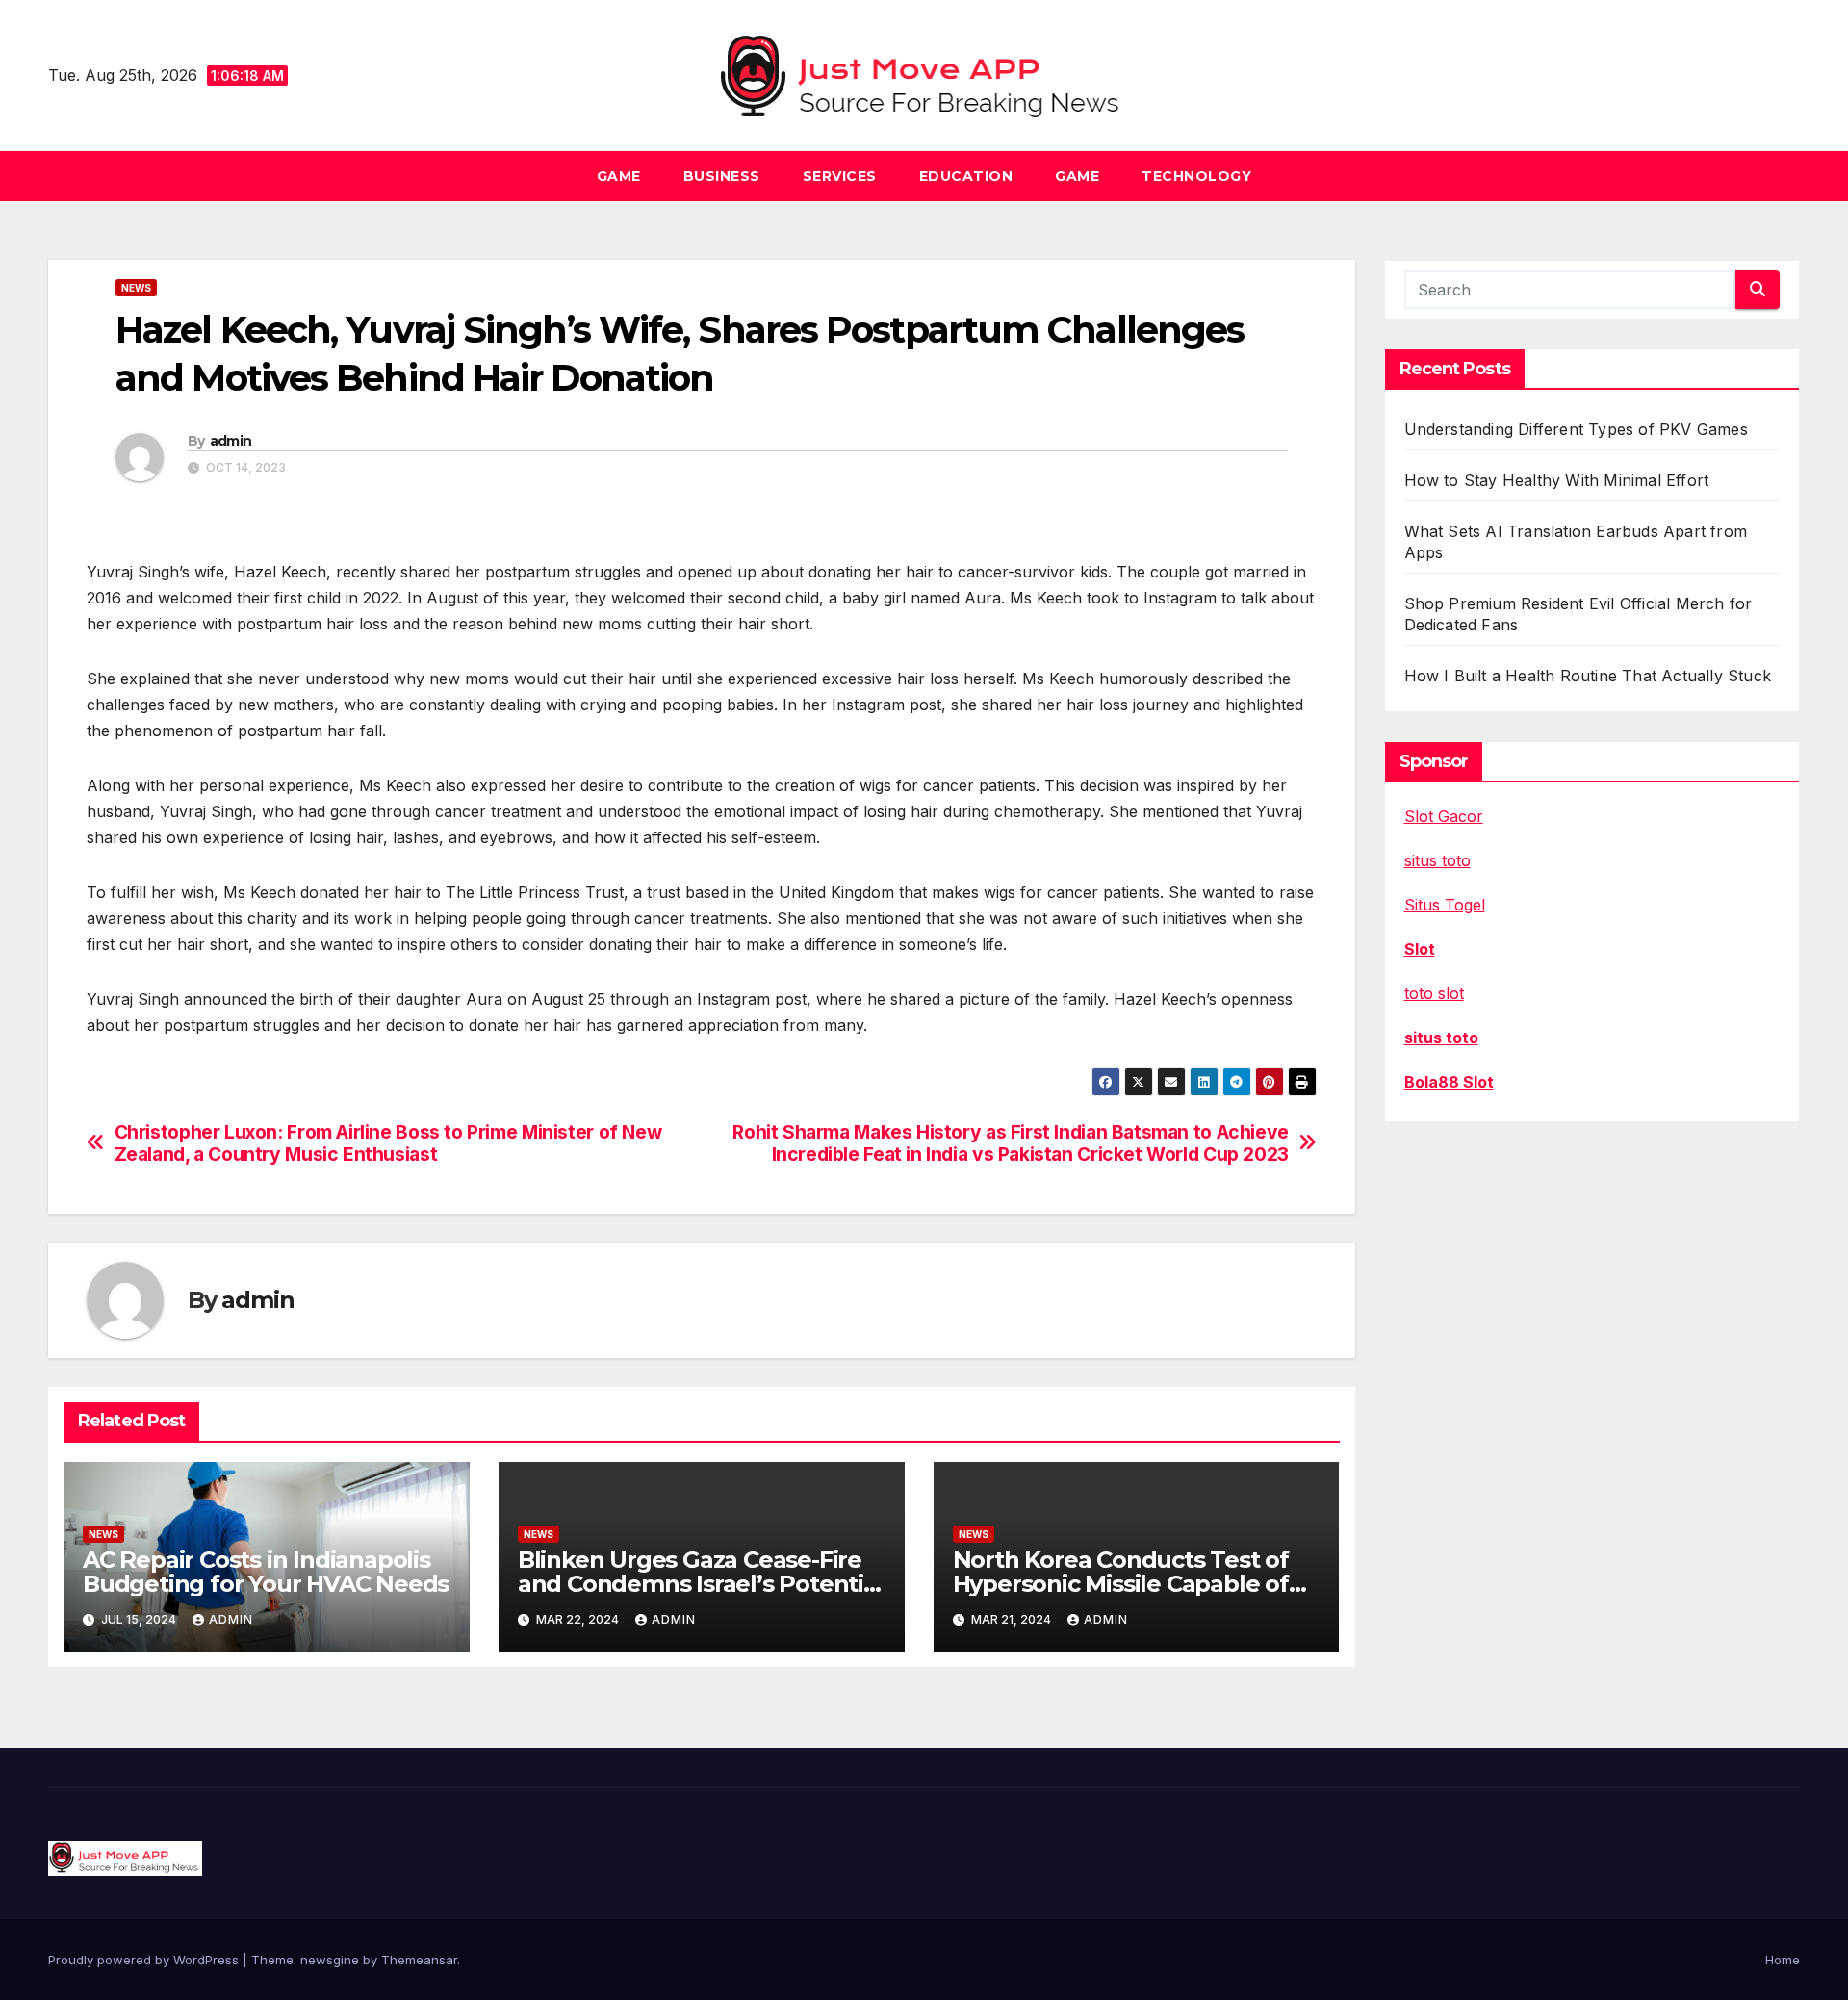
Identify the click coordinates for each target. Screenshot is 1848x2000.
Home (1783, 1960)
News (136, 288)
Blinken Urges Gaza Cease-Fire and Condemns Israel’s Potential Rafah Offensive (701, 1584)
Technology (1196, 176)
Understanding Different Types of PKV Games (1576, 429)
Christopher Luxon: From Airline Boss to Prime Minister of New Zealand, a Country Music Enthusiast (388, 1143)
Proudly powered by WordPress (145, 1960)
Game (619, 176)
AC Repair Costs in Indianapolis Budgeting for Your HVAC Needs (266, 1572)
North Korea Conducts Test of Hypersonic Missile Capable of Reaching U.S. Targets (1121, 1584)
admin (231, 441)
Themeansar (419, 1960)
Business (722, 176)
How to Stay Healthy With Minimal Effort (1557, 480)
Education (966, 176)
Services (840, 176)
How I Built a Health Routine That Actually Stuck (1588, 676)
